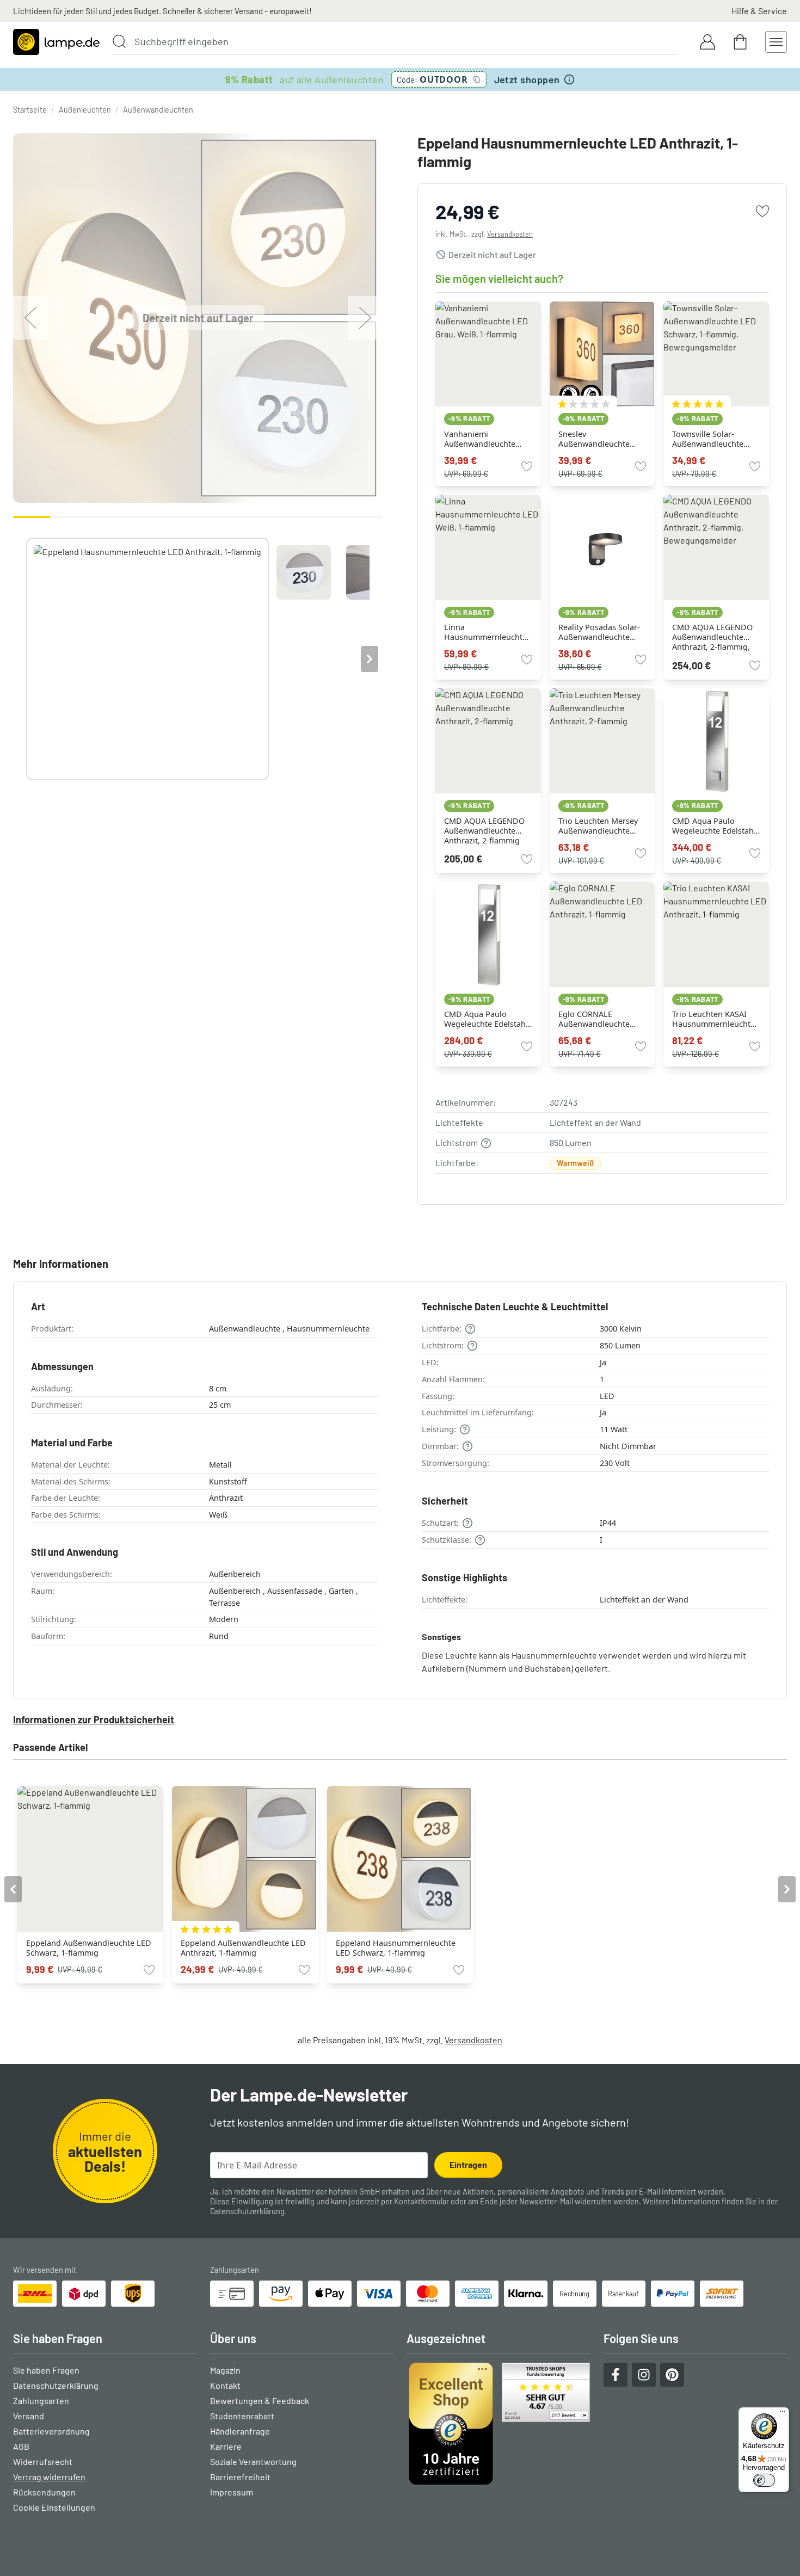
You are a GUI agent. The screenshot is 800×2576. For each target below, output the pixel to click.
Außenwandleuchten (158, 110)
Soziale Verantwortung (253, 2461)
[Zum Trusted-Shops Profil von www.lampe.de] (499, 2424)
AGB (21, 2446)
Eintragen (468, 2164)
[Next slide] (370, 659)
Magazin (225, 2370)
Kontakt (225, 2385)
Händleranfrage (240, 2431)
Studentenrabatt (242, 2416)
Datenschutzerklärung (247, 2211)
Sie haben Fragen (46, 2370)
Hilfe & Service (759, 11)
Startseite (30, 110)
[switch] (764, 2480)
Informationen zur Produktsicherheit (94, 1720)
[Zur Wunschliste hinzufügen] (762, 211)
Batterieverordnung (51, 2431)
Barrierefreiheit (240, 2477)
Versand (29, 2416)
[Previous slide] (26, 659)
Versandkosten (510, 234)
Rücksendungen (44, 2492)
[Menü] (783, 2414)
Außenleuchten (85, 110)
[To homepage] (56, 42)
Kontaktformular (421, 2201)
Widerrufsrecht (43, 2461)
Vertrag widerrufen (49, 2477)
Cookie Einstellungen (54, 2507)
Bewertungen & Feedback (260, 2401)
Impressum (232, 2492)
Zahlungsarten (41, 2401)
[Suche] (119, 41)
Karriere (226, 2446)
